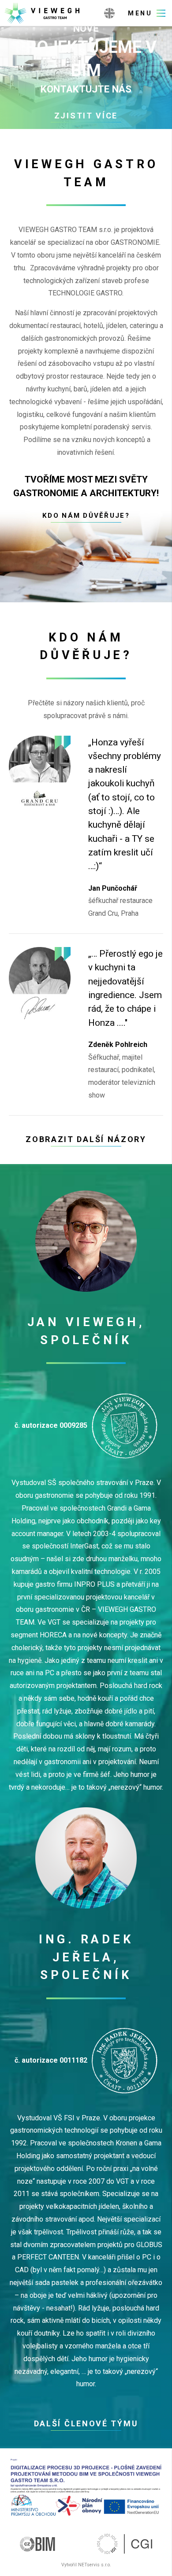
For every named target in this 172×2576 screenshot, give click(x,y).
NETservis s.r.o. (95, 2565)
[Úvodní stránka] (50, 13)
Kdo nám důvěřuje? (86, 516)
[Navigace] (147, 13)
